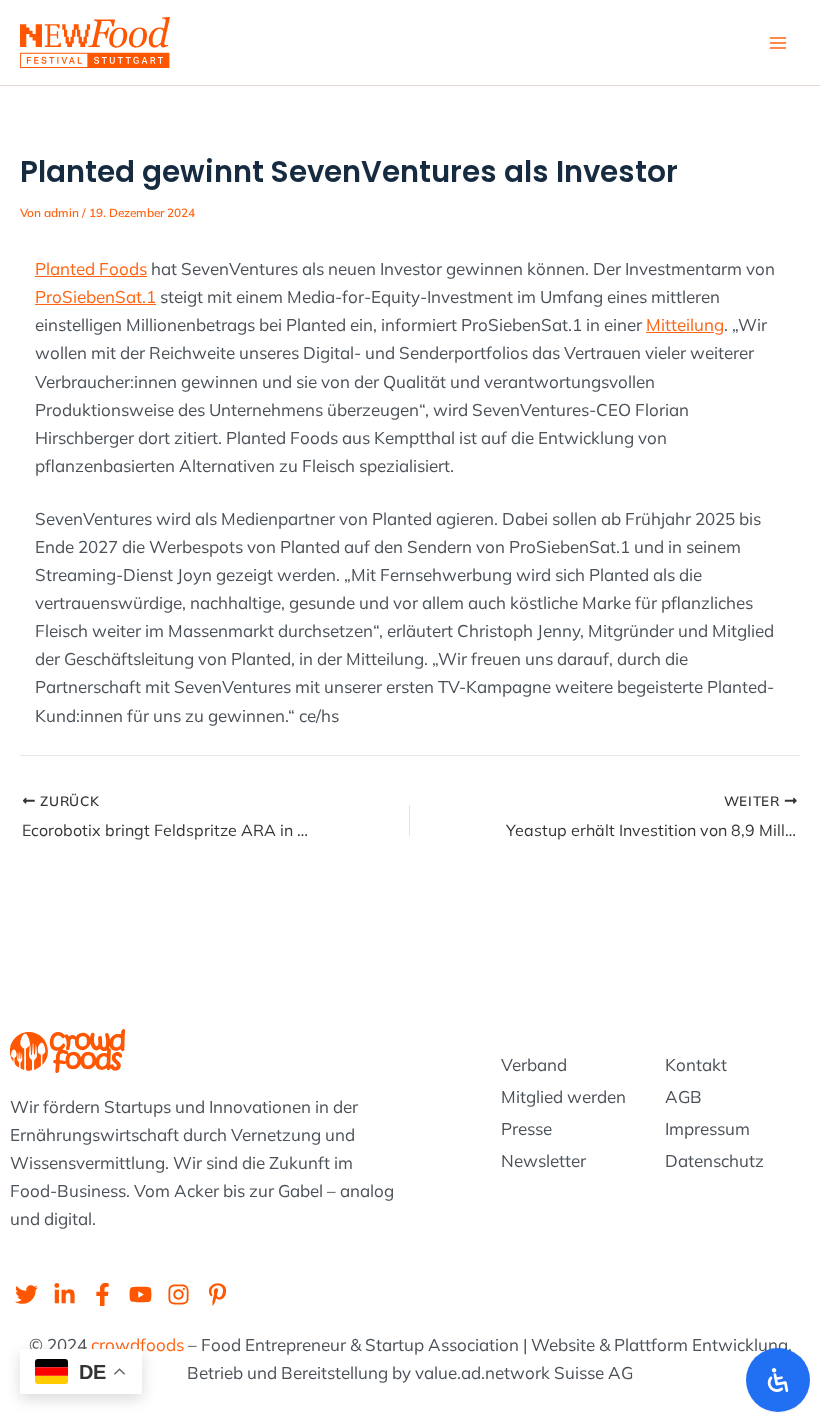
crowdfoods (137, 1344)
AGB (683, 1096)
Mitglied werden (563, 1096)
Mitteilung (685, 324)
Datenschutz (714, 1160)
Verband (534, 1064)
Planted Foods (91, 268)
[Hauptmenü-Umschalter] (778, 43)
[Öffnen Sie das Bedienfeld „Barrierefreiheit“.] (778, 1380)
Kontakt (696, 1064)
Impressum (707, 1128)
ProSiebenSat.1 (95, 296)
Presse (526, 1128)
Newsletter (543, 1160)
